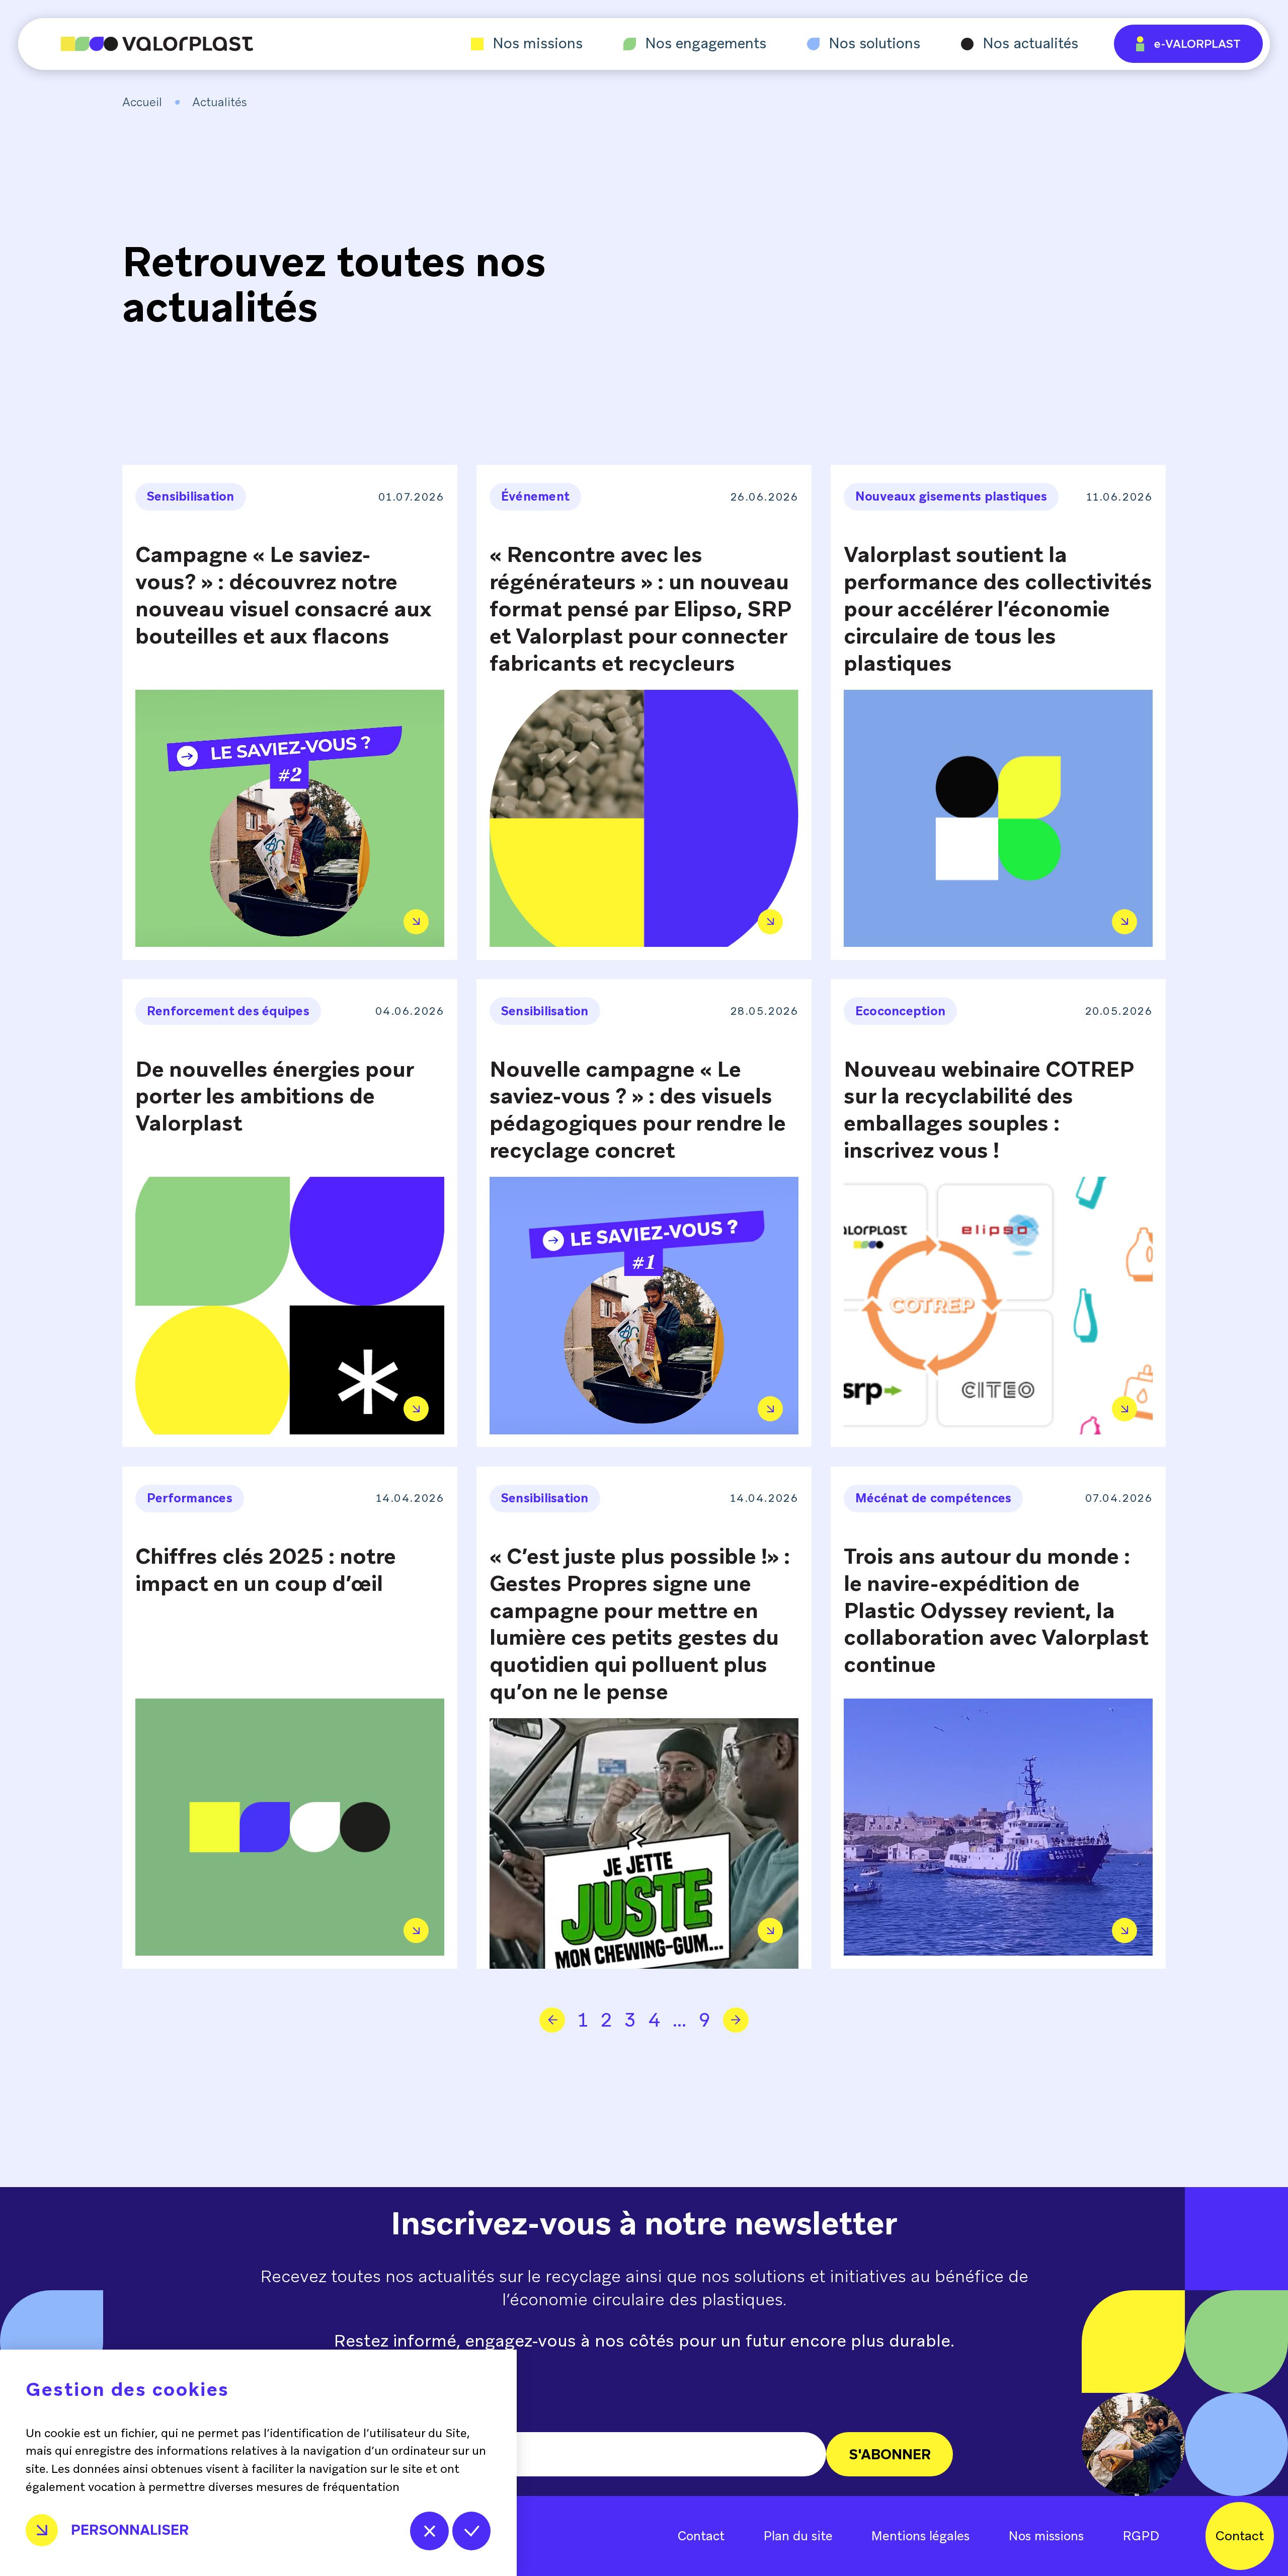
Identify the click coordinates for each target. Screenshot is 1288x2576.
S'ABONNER (890, 2454)
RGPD (1141, 2536)
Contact (701, 2536)
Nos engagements (706, 44)
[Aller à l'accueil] (136, 44)
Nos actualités (1030, 44)
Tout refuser (429, 2531)
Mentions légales (920, 2536)
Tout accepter (472, 2531)
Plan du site (798, 2536)
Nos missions (538, 44)
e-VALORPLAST (1197, 44)
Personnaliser (130, 2530)
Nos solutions (874, 44)
